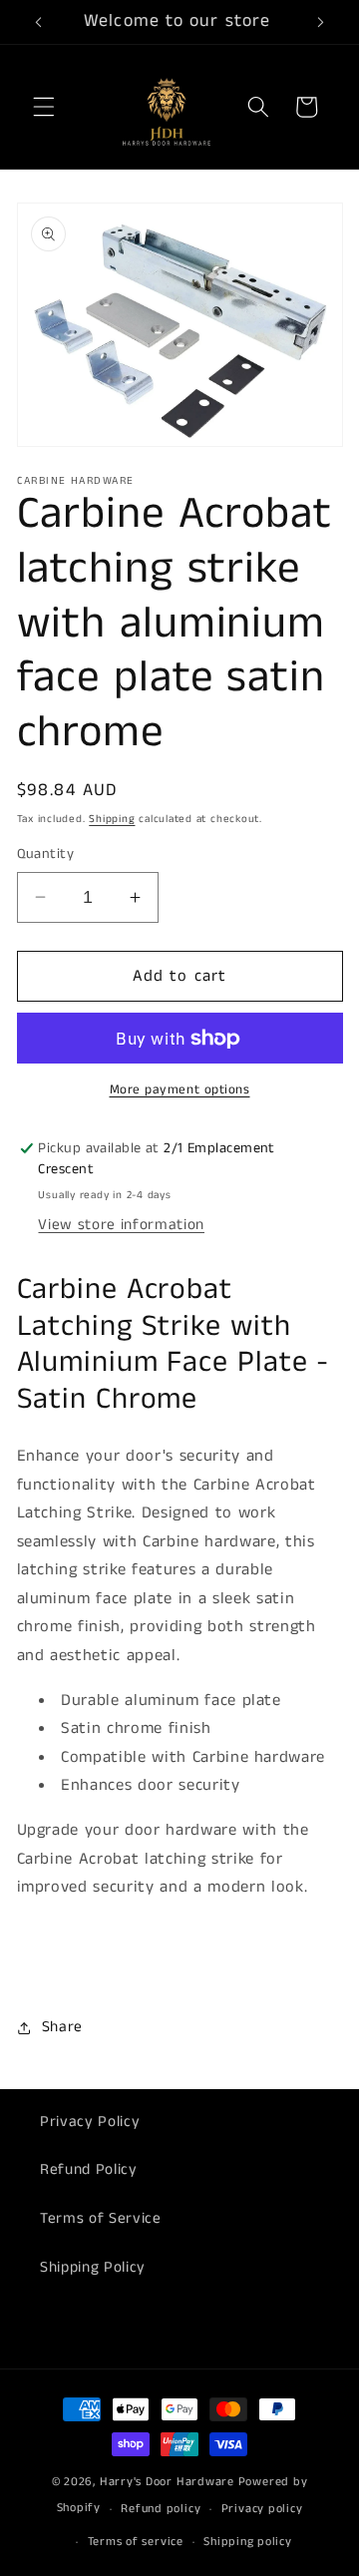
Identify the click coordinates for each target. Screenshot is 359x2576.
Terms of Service (101, 2219)
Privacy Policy (90, 2122)
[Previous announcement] (39, 22)
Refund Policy (89, 2170)
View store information (121, 1225)
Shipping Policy (93, 2268)
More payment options (180, 1090)
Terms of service (136, 2542)
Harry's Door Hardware (167, 2482)
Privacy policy (262, 2509)
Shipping (112, 819)
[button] (44, 107)
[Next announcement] (321, 22)
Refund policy (161, 2509)
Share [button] (62, 2027)
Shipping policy (248, 2542)
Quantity (46, 854)
